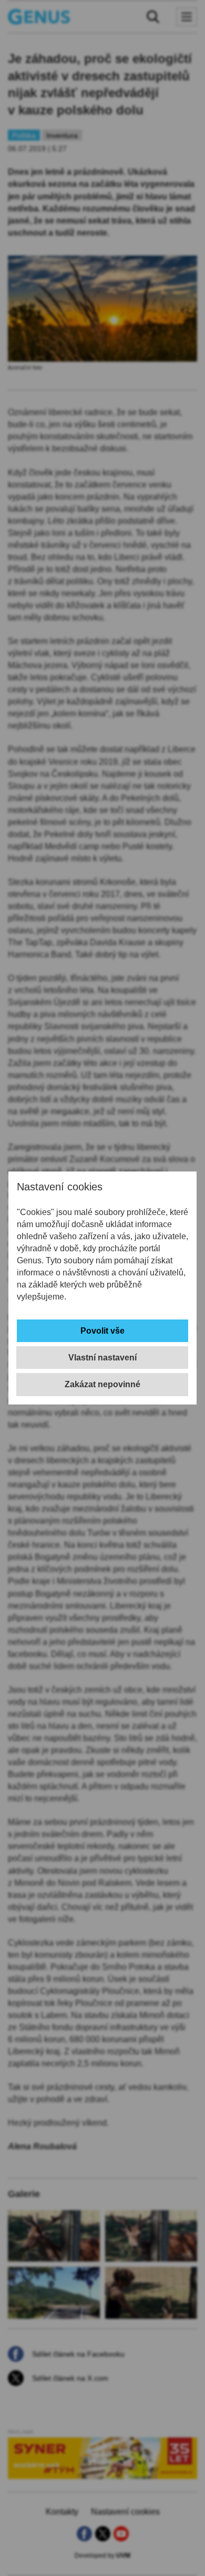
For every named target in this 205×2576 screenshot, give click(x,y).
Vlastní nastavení (102, 1358)
